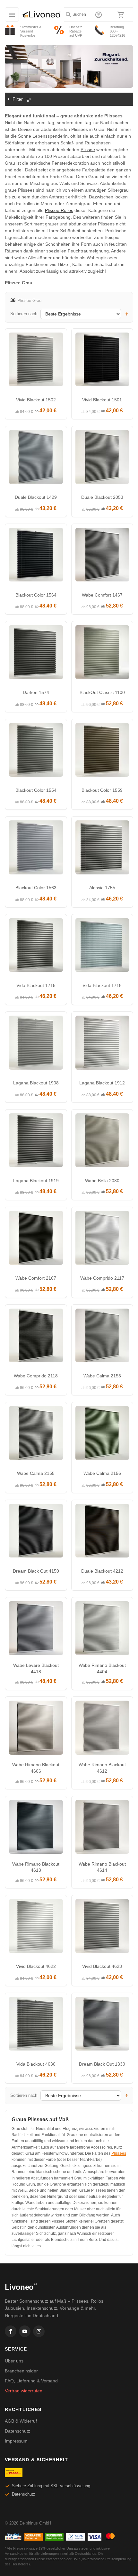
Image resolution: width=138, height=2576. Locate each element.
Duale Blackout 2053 (102, 497)
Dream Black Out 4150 (36, 1571)
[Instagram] (39, 2331)
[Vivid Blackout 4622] (36, 1928)
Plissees (119, 2153)
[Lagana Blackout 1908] (36, 1044)
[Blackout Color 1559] (102, 752)
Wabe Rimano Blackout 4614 (102, 1867)
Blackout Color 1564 (36, 595)
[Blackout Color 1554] (36, 752)
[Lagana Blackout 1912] (102, 1044)
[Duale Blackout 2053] (102, 459)
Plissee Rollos (59, 210)
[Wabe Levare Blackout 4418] (36, 1630)
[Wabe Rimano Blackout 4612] (102, 1729)
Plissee (88, 150)
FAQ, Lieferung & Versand (31, 2381)
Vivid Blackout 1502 (36, 400)
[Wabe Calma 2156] (102, 1435)
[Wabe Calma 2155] (36, 1435)
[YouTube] (25, 2331)
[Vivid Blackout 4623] (102, 1928)
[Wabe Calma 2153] (102, 1337)
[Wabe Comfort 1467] (102, 556)
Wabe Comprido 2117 (102, 1278)
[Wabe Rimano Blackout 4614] (102, 1829)
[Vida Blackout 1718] (102, 947)
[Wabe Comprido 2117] (102, 1239)
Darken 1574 (36, 692)
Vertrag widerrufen (24, 2391)
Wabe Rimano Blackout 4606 (36, 1768)
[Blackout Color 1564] (36, 556)
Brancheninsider (21, 2371)
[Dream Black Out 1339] (102, 2025)
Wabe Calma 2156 (102, 1473)
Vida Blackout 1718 (102, 985)
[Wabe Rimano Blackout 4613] (36, 1829)
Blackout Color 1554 (36, 790)
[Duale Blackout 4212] (102, 1532)
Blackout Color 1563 (36, 888)
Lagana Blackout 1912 (102, 1083)
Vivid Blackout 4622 (36, 1966)
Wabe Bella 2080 (102, 1181)
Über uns (14, 2361)
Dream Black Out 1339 (102, 2064)
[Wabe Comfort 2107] (36, 1239)
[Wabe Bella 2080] (102, 1142)
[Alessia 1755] (102, 849)
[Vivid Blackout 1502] (36, 361)
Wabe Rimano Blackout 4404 (102, 1668)
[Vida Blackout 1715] (36, 947)
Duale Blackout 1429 (36, 497)
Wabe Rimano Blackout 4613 (36, 1867)
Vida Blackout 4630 (36, 2064)
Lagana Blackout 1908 (36, 1083)
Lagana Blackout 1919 (36, 1181)
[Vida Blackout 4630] (36, 2025)
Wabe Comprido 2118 (36, 1376)
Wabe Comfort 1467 (102, 595)
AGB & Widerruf (21, 2421)
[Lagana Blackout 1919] (36, 1142)
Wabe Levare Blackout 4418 (36, 1668)
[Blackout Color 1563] (36, 849)
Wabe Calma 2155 (36, 1473)
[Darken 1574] (36, 654)
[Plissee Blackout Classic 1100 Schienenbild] (102, 654)
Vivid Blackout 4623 (102, 1966)
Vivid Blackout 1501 (102, 400)
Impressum (16, 2441)
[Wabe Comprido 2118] (36, 1337)
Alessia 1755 (102, 888)
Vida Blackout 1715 (36, 985)
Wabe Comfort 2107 (36, 1278)
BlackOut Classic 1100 (102, 692)
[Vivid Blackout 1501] (102, 361)
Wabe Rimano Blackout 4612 (102, 1768)
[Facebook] (11, 2331)
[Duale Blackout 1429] (36, 459)
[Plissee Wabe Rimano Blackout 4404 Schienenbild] (102, 1630)
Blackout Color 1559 (102, 790)
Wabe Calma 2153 (102, 1376)
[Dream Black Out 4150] (36, 1532)
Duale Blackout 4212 (102, 1571)
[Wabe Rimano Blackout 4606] (36, 1729)
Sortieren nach (24, 314)
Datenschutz (17, 2431)
